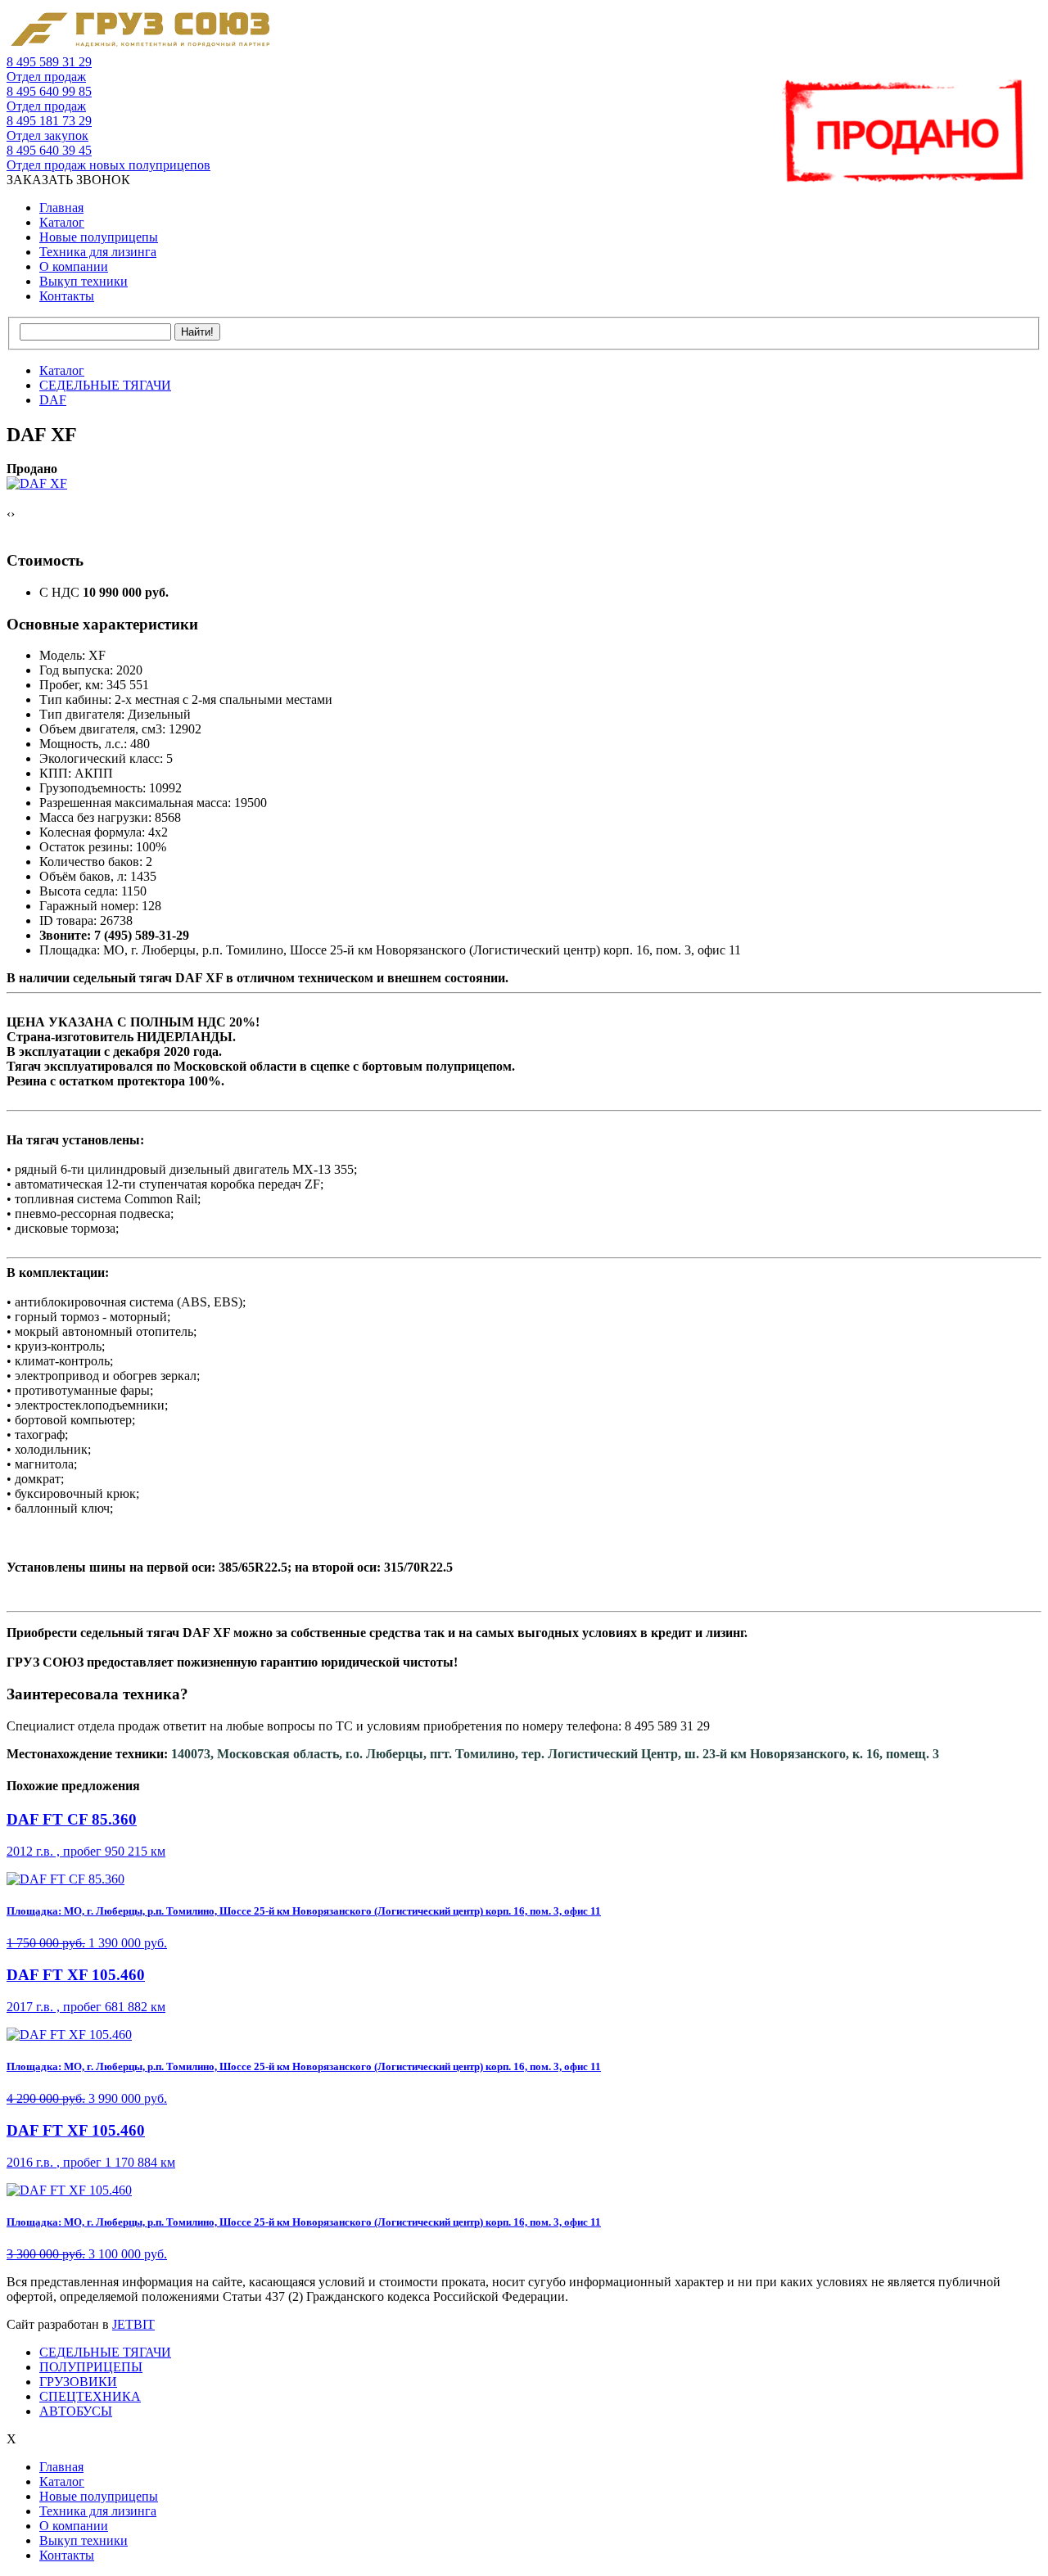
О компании (74, 266)
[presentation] (9, 514)
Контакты (67, 296)
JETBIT (133, 2324)
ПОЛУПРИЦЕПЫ (91, 2367)
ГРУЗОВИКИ (78, 2382)
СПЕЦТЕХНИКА (90, 2396)
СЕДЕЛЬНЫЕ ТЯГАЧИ (105, 2352)
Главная (61, 208)
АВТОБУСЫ (76, 2411)
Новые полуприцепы (99, 237)
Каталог (62, 222)
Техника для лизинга (98, 252)
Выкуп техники (84, 281)
